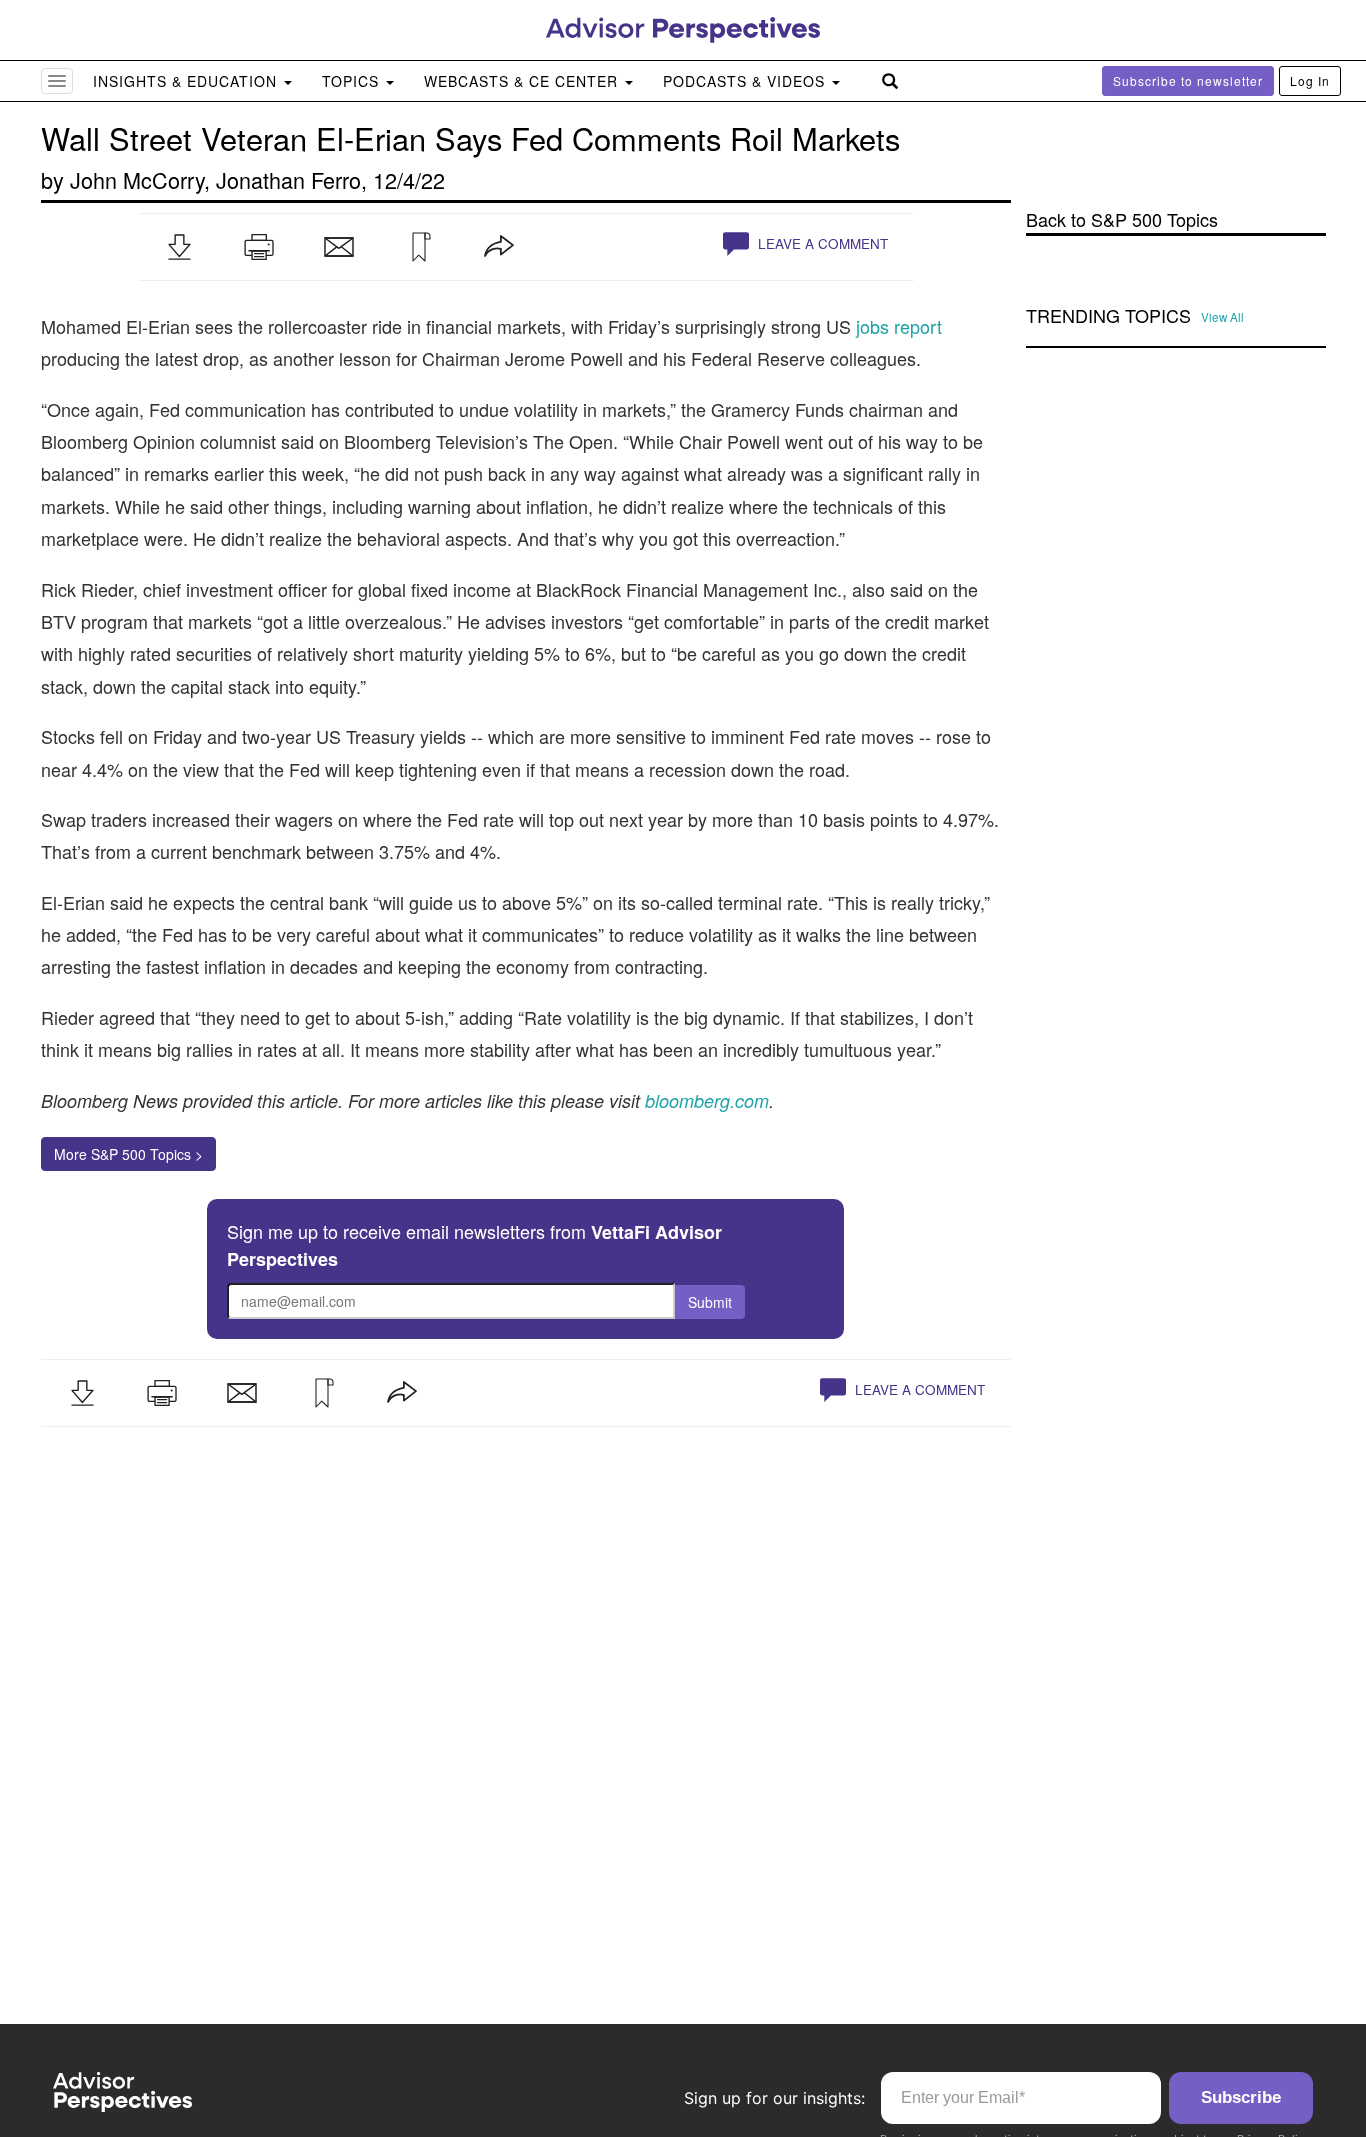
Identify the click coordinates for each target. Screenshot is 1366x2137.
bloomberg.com (707, 1100)
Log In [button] (1310, 80)
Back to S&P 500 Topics (1122, 219)
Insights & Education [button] (187, 81)
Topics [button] (353, 81)
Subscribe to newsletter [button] (1188, 80)
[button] (179, 247)
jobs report (899, 326)
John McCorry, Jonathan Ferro (215, 179)
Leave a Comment (821, 243)
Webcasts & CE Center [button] (523, 81)
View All (1222, 317)
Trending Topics (1108, 316)
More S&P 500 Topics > (128, 1154)
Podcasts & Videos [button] (746, 81)
